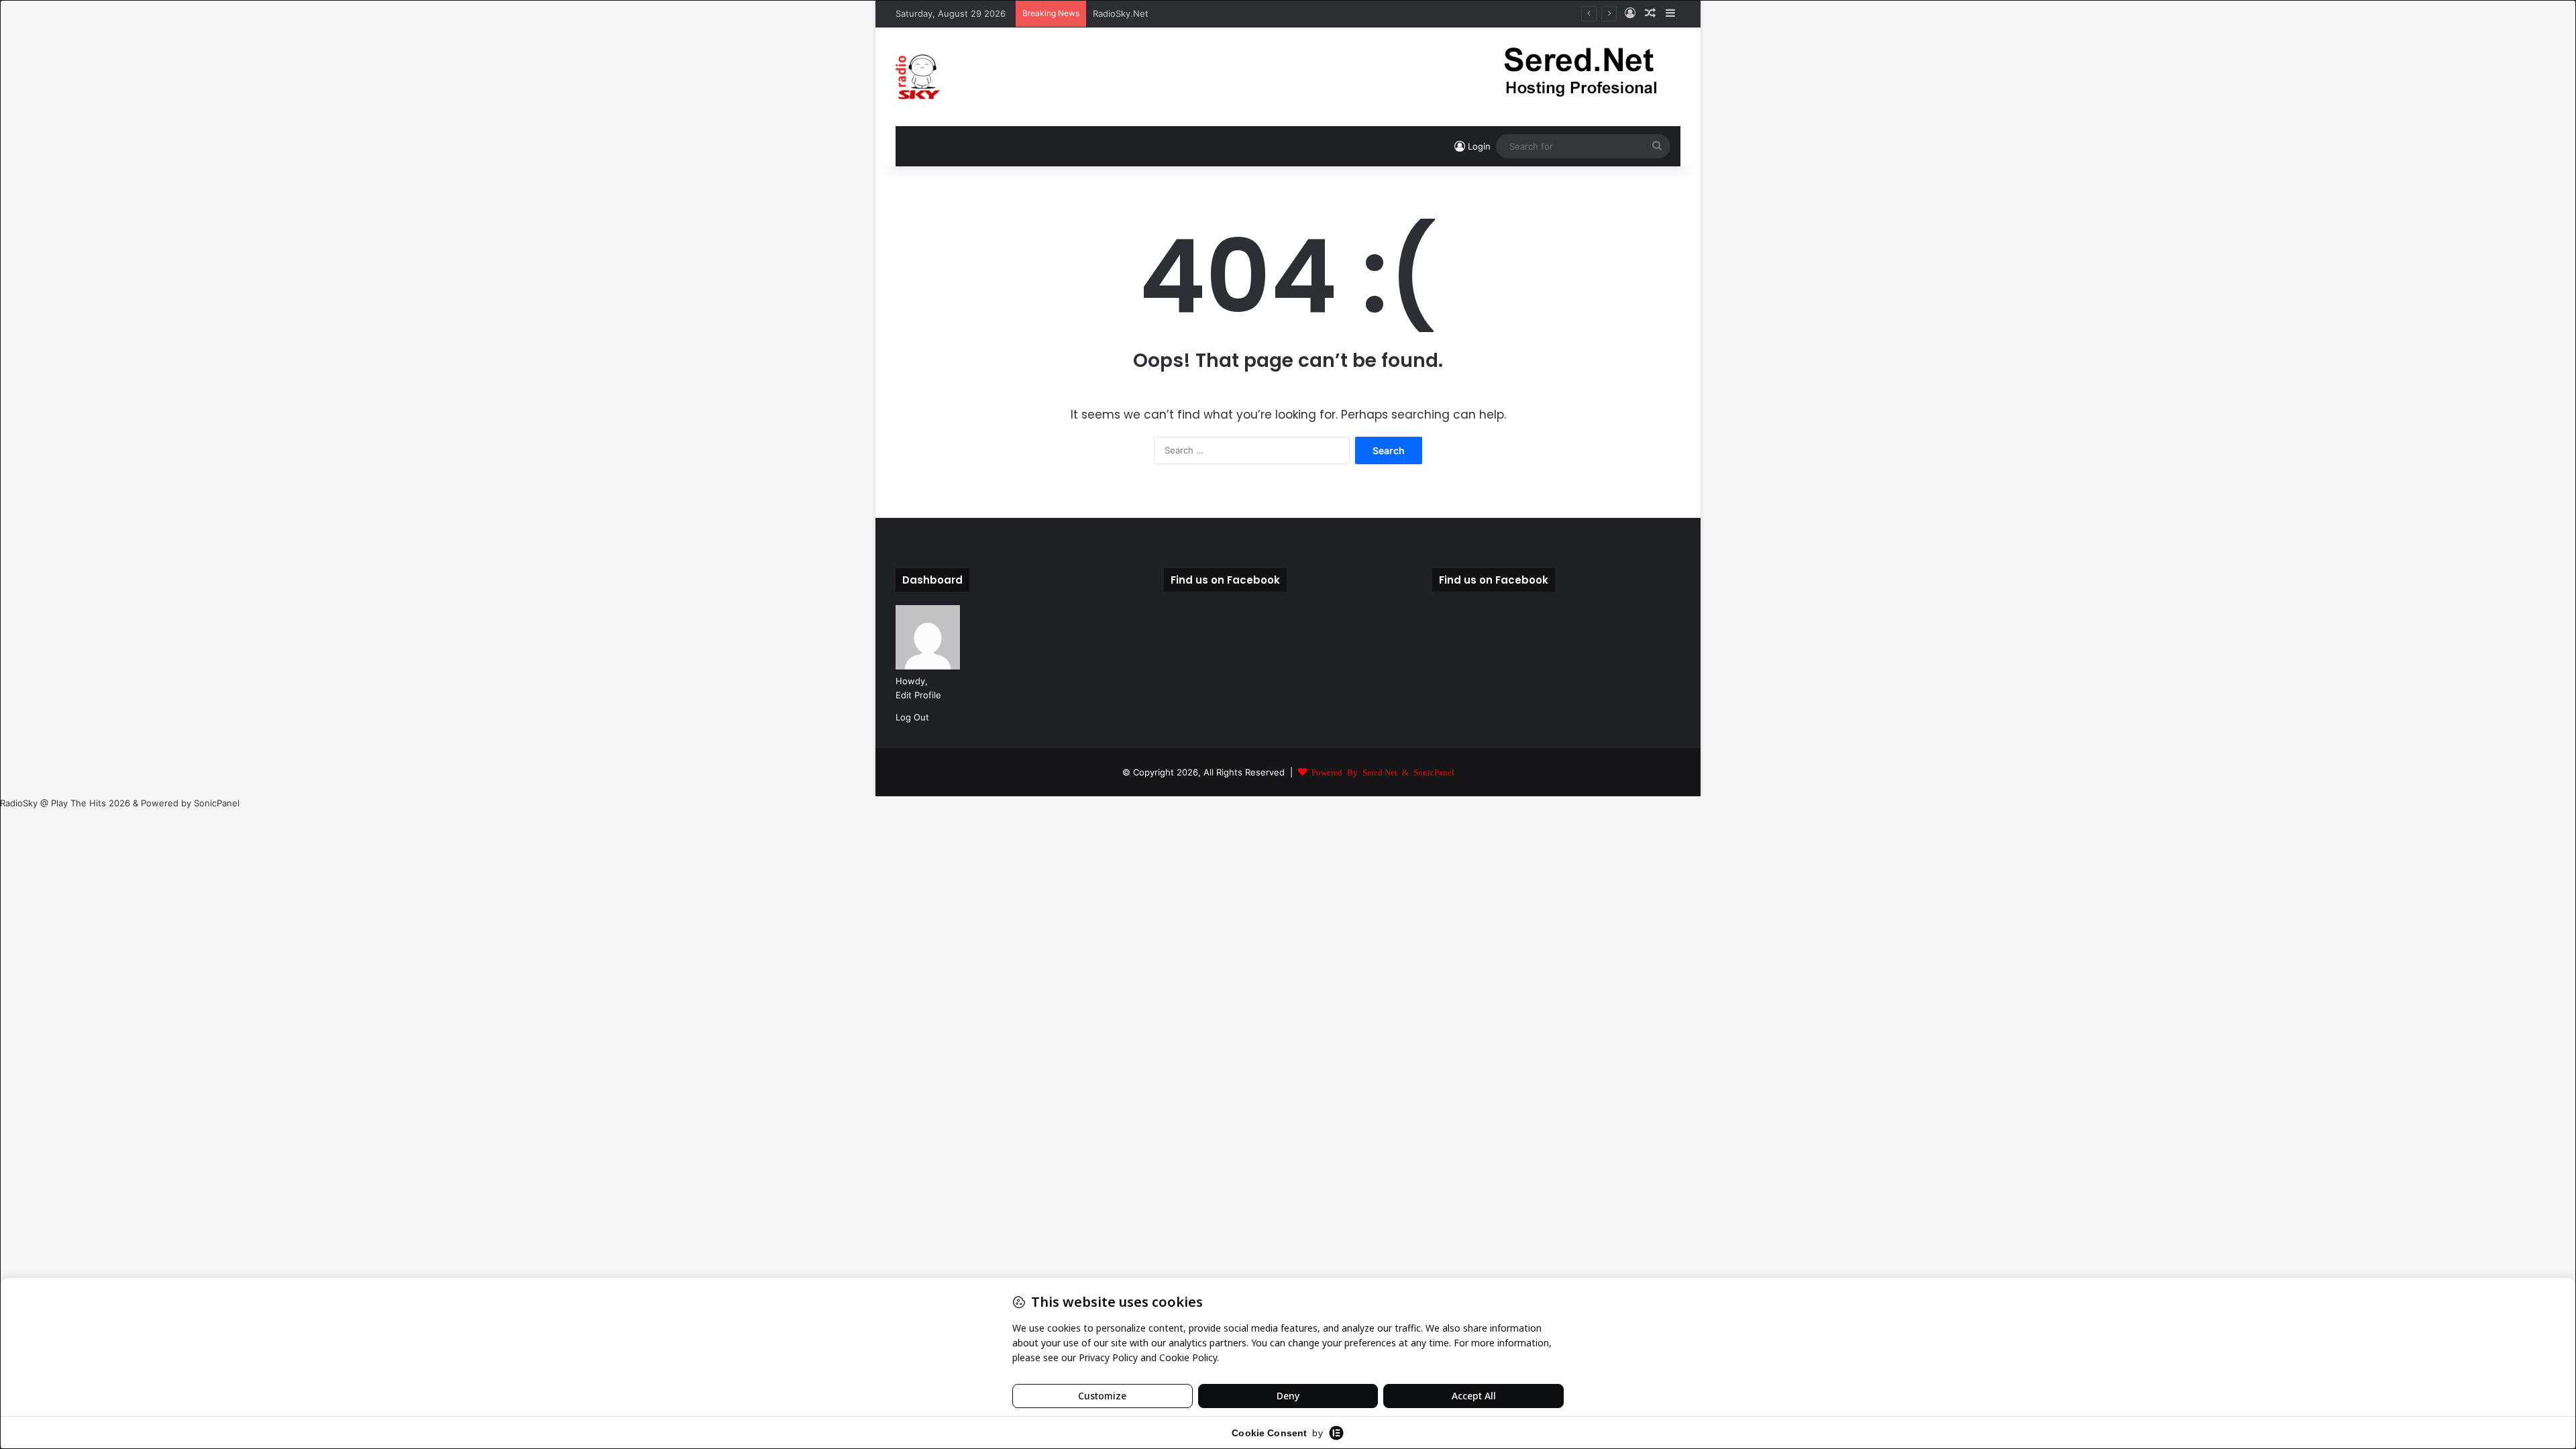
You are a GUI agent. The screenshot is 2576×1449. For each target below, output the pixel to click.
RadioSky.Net (1121, 13)
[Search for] (1657, 146)
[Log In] (1630, 13)
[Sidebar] (1670, 13)
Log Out (912, 717)
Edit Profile (918, 695)
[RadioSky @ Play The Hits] (918, 77)
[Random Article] (1650, 13)
